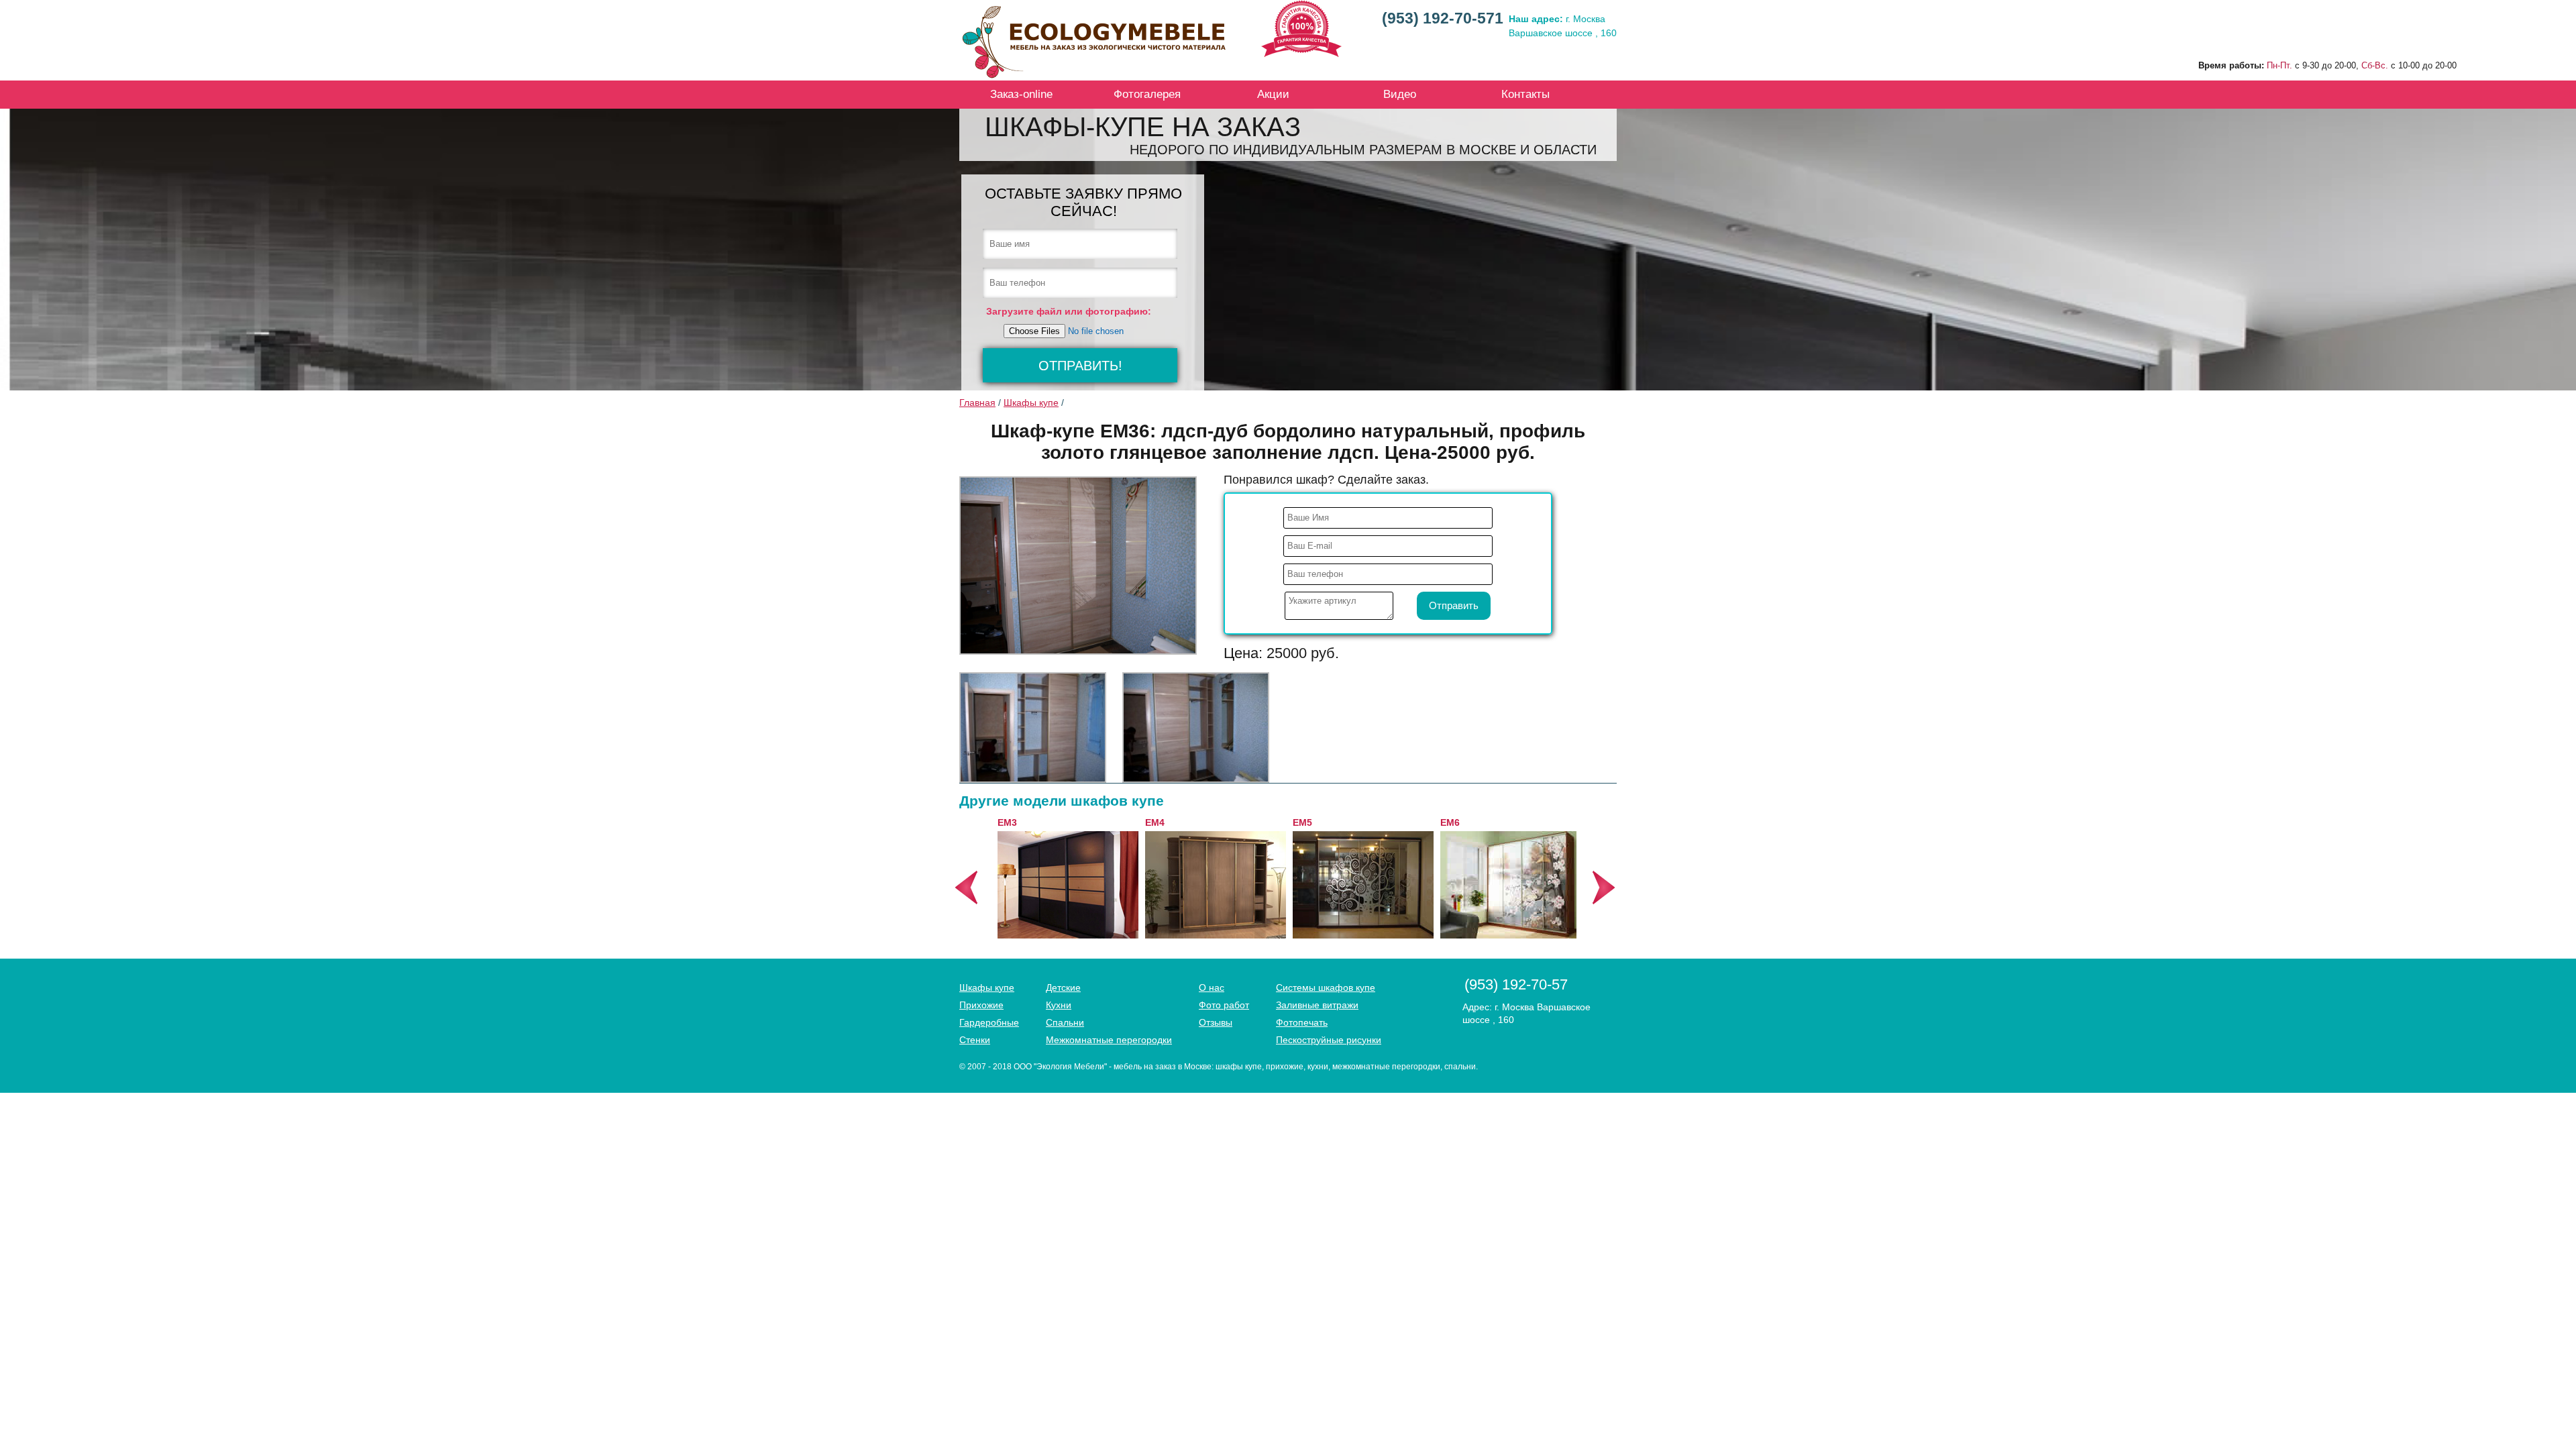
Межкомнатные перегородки (1109, 1040)
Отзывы (1216, 1022)
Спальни (1065, 1022)
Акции (1273, 94)
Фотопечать (1302, 1022)
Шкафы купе (1031, 402)
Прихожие (981, 1005)
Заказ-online (1021, 94)
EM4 (1150, 822)
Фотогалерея (1147, 94)
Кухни (1059, 1005)
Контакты (1525, 94)
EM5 (1298, 822)
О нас (1212, 987)
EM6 (1445, 822)
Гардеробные (989, 1022)
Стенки (975, 1040)
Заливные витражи (1317, 1005)
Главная (977, 402)
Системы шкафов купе (1326, 987)
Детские (1063, 987)
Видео (1400, 94)
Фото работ (1224, 1005)
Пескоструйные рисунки (1329, 1040)
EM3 (1003, 822)
